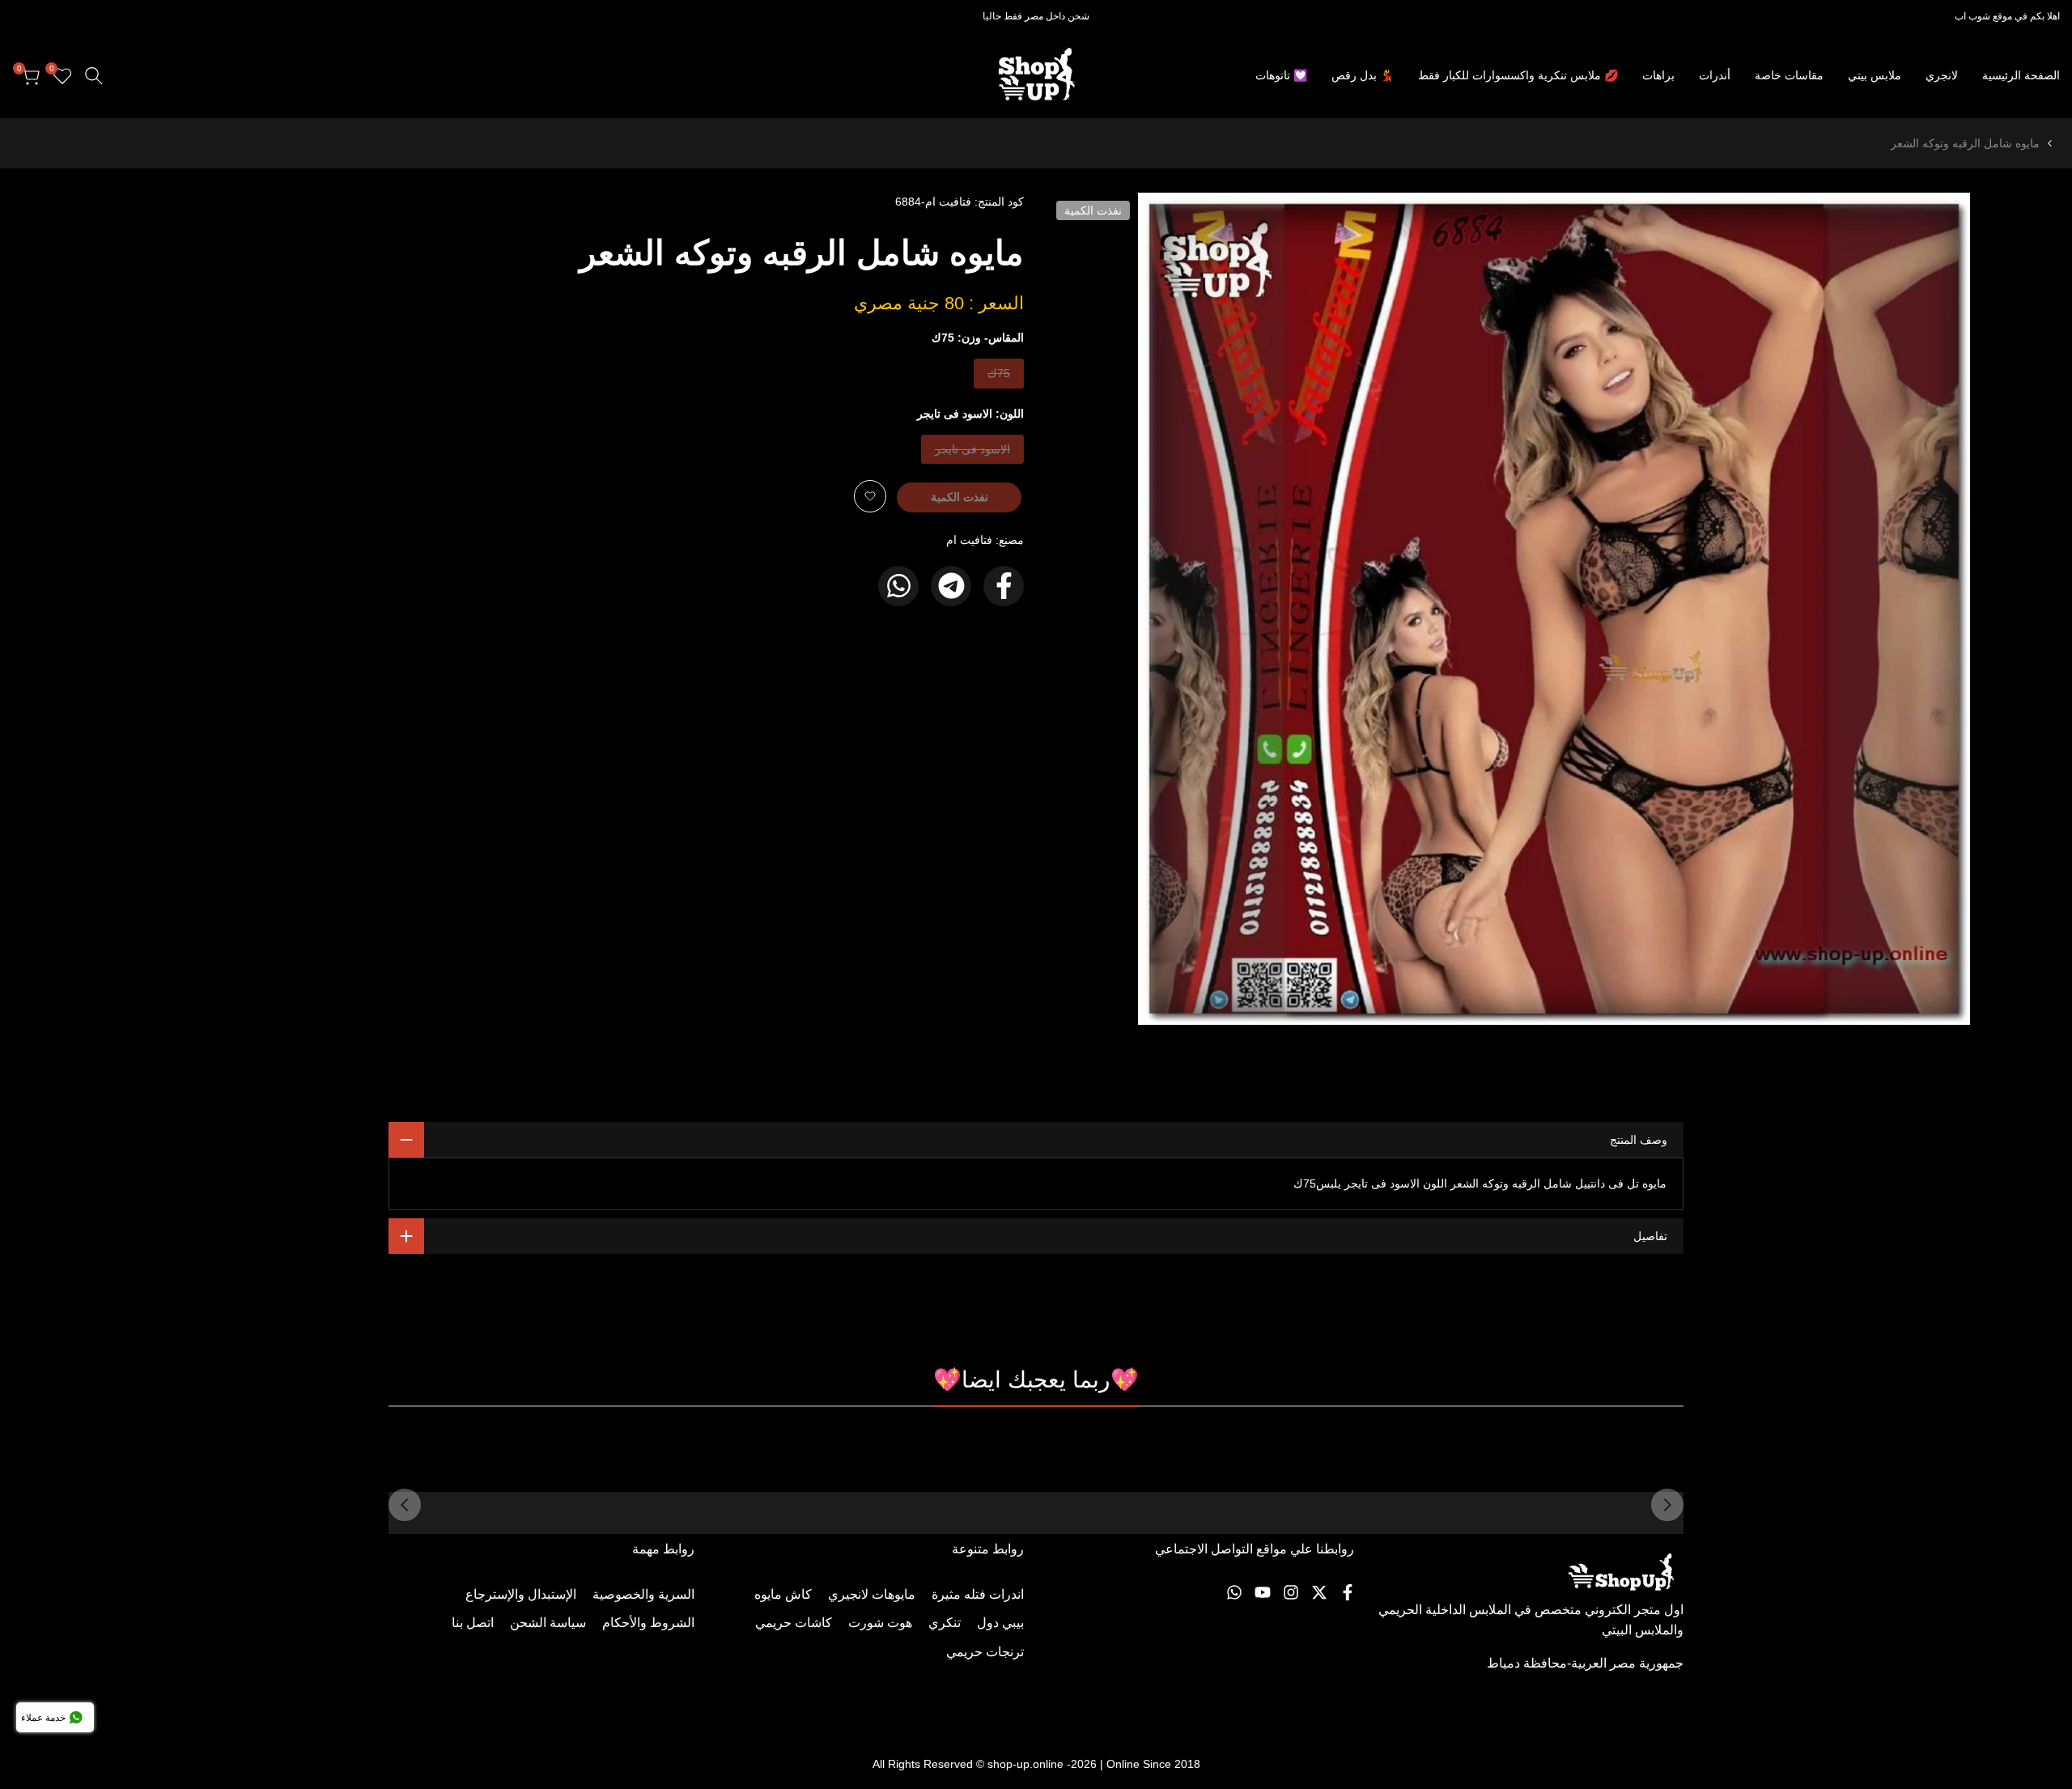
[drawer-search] (94, 76)
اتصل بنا (473, 1623)
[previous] (1667, 1505)
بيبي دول (1000, 1623)
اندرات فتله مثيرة (978, 1594)
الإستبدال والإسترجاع (521, 1594)
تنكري (945, 1623)
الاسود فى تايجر (973, 453)
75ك (998, 377)
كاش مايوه (783, 1594)
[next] (405, 1505)
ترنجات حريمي (985, 1652)
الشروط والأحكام (648, 1623)
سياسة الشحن (548, 1623)
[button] (870, 496)
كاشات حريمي (794, 1623)
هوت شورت (880, 1623)
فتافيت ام (969, 540)
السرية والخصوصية (643, 1594)
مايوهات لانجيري (872, 1594)
